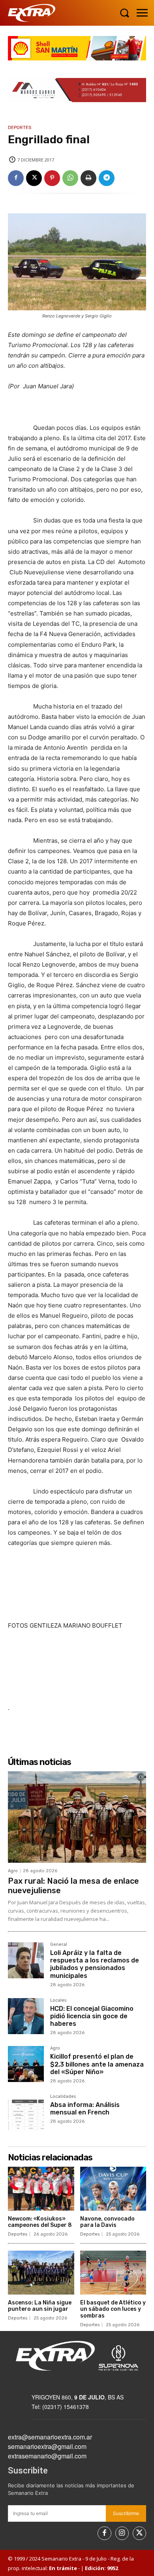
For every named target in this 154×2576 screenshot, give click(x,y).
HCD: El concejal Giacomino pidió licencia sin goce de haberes (92, 2016)
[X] (34, 178)
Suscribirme (126, 2513)
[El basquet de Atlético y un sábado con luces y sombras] (113, 2273)
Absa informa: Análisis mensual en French (85, 2109)
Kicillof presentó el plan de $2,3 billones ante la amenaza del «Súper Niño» (97, 2064)
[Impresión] (88, 178)
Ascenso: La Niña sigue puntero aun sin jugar (40, 2306)
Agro (13, 1871)
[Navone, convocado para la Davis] (113, 2189)
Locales (58, 2000)
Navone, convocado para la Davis (107, 2222)
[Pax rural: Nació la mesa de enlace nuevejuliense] (77, 1817)
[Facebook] (16, 178)
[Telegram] (107, 178)
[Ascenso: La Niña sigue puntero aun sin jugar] (41, 2273)
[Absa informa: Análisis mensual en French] (26, 2112)
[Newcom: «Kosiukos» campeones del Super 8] (41, 2189)
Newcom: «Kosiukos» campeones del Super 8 (40, 2222)
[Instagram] (122, 2533)
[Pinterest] (52, 178)
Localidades (63, 2097)
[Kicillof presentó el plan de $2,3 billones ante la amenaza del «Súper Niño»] (26, 2064)
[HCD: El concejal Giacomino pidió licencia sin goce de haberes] (26, 2016)
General (59, 1945)
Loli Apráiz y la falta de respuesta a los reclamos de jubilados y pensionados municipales (95, 1964)
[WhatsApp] (70, 178)
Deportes (20, 128)
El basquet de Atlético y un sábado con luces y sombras (113, 2309)
